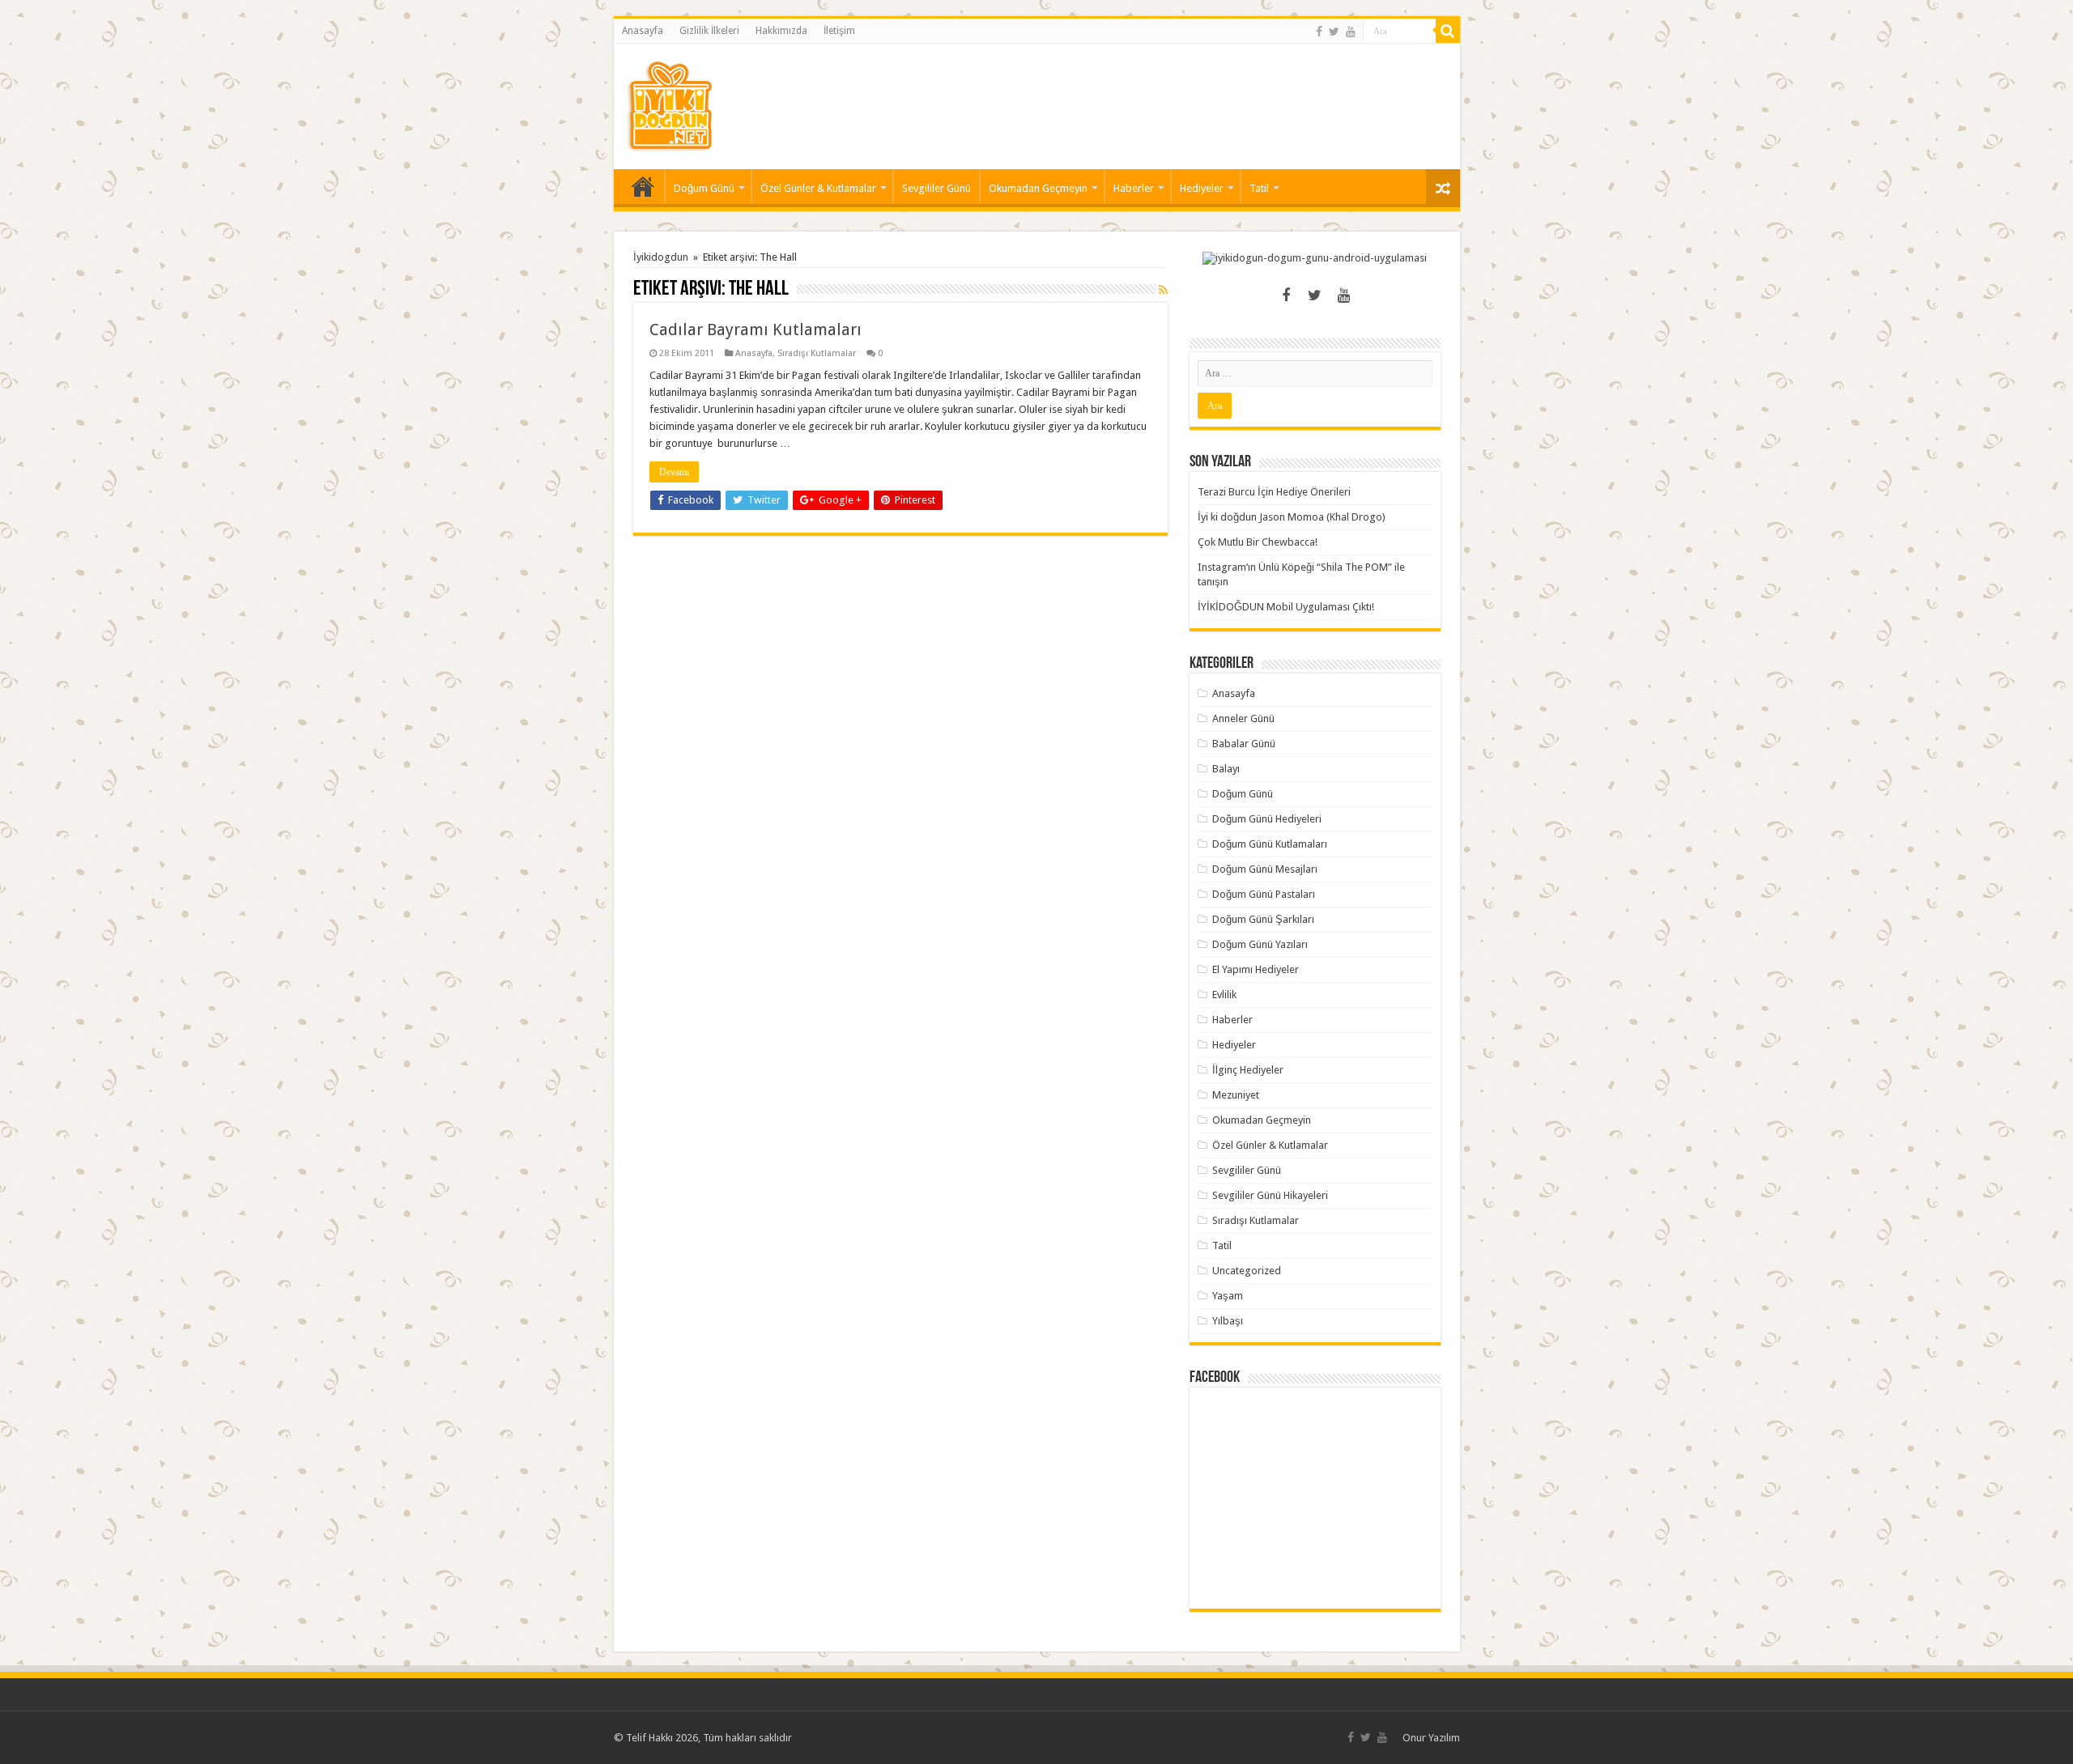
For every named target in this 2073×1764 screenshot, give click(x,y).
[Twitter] (1334, 32)
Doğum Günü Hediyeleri (1267, 819)
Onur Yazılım (1431, 1738)
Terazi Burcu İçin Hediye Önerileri (1274, 492)
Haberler (1134, 188)
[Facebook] (1319, 32)
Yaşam (1228, 1296)
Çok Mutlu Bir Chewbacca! (1258, 542)
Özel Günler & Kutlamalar (818, 188)
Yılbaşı (1228, 1321)
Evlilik (1224, 995)
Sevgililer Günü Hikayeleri (1270, 1195)
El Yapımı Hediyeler (1256, 969)
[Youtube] (1351, 32)
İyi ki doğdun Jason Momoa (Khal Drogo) (1292, 517)
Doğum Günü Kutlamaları (1270, 844)
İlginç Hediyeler (1248, 1070)
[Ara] (1448, 31)
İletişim (839, 31)
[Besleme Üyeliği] (1163, 290)
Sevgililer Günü (936, 188)
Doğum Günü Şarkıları (1263, 919)
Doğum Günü (704, 188)
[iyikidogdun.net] (670, 104)
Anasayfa (643, 31)
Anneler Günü (1243, 718)
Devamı (674, 472)
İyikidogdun (661, 257)
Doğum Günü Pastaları (1264, 894)
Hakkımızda (781, 31)
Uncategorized (1247, 1271)
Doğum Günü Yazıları (1260, 944)
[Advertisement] (1153, 96)
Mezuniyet (1236, 1095)
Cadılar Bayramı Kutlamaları (756, 329)
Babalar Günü (1244, 744)
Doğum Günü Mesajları (1265, 869)
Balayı (1226, 769)
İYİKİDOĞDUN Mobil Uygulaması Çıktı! (1286, 607)
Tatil (1259, 188)
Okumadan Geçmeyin (1038, 188)
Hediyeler (1202, 188)
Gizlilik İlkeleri (709, 31)
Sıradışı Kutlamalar (817, 353)
